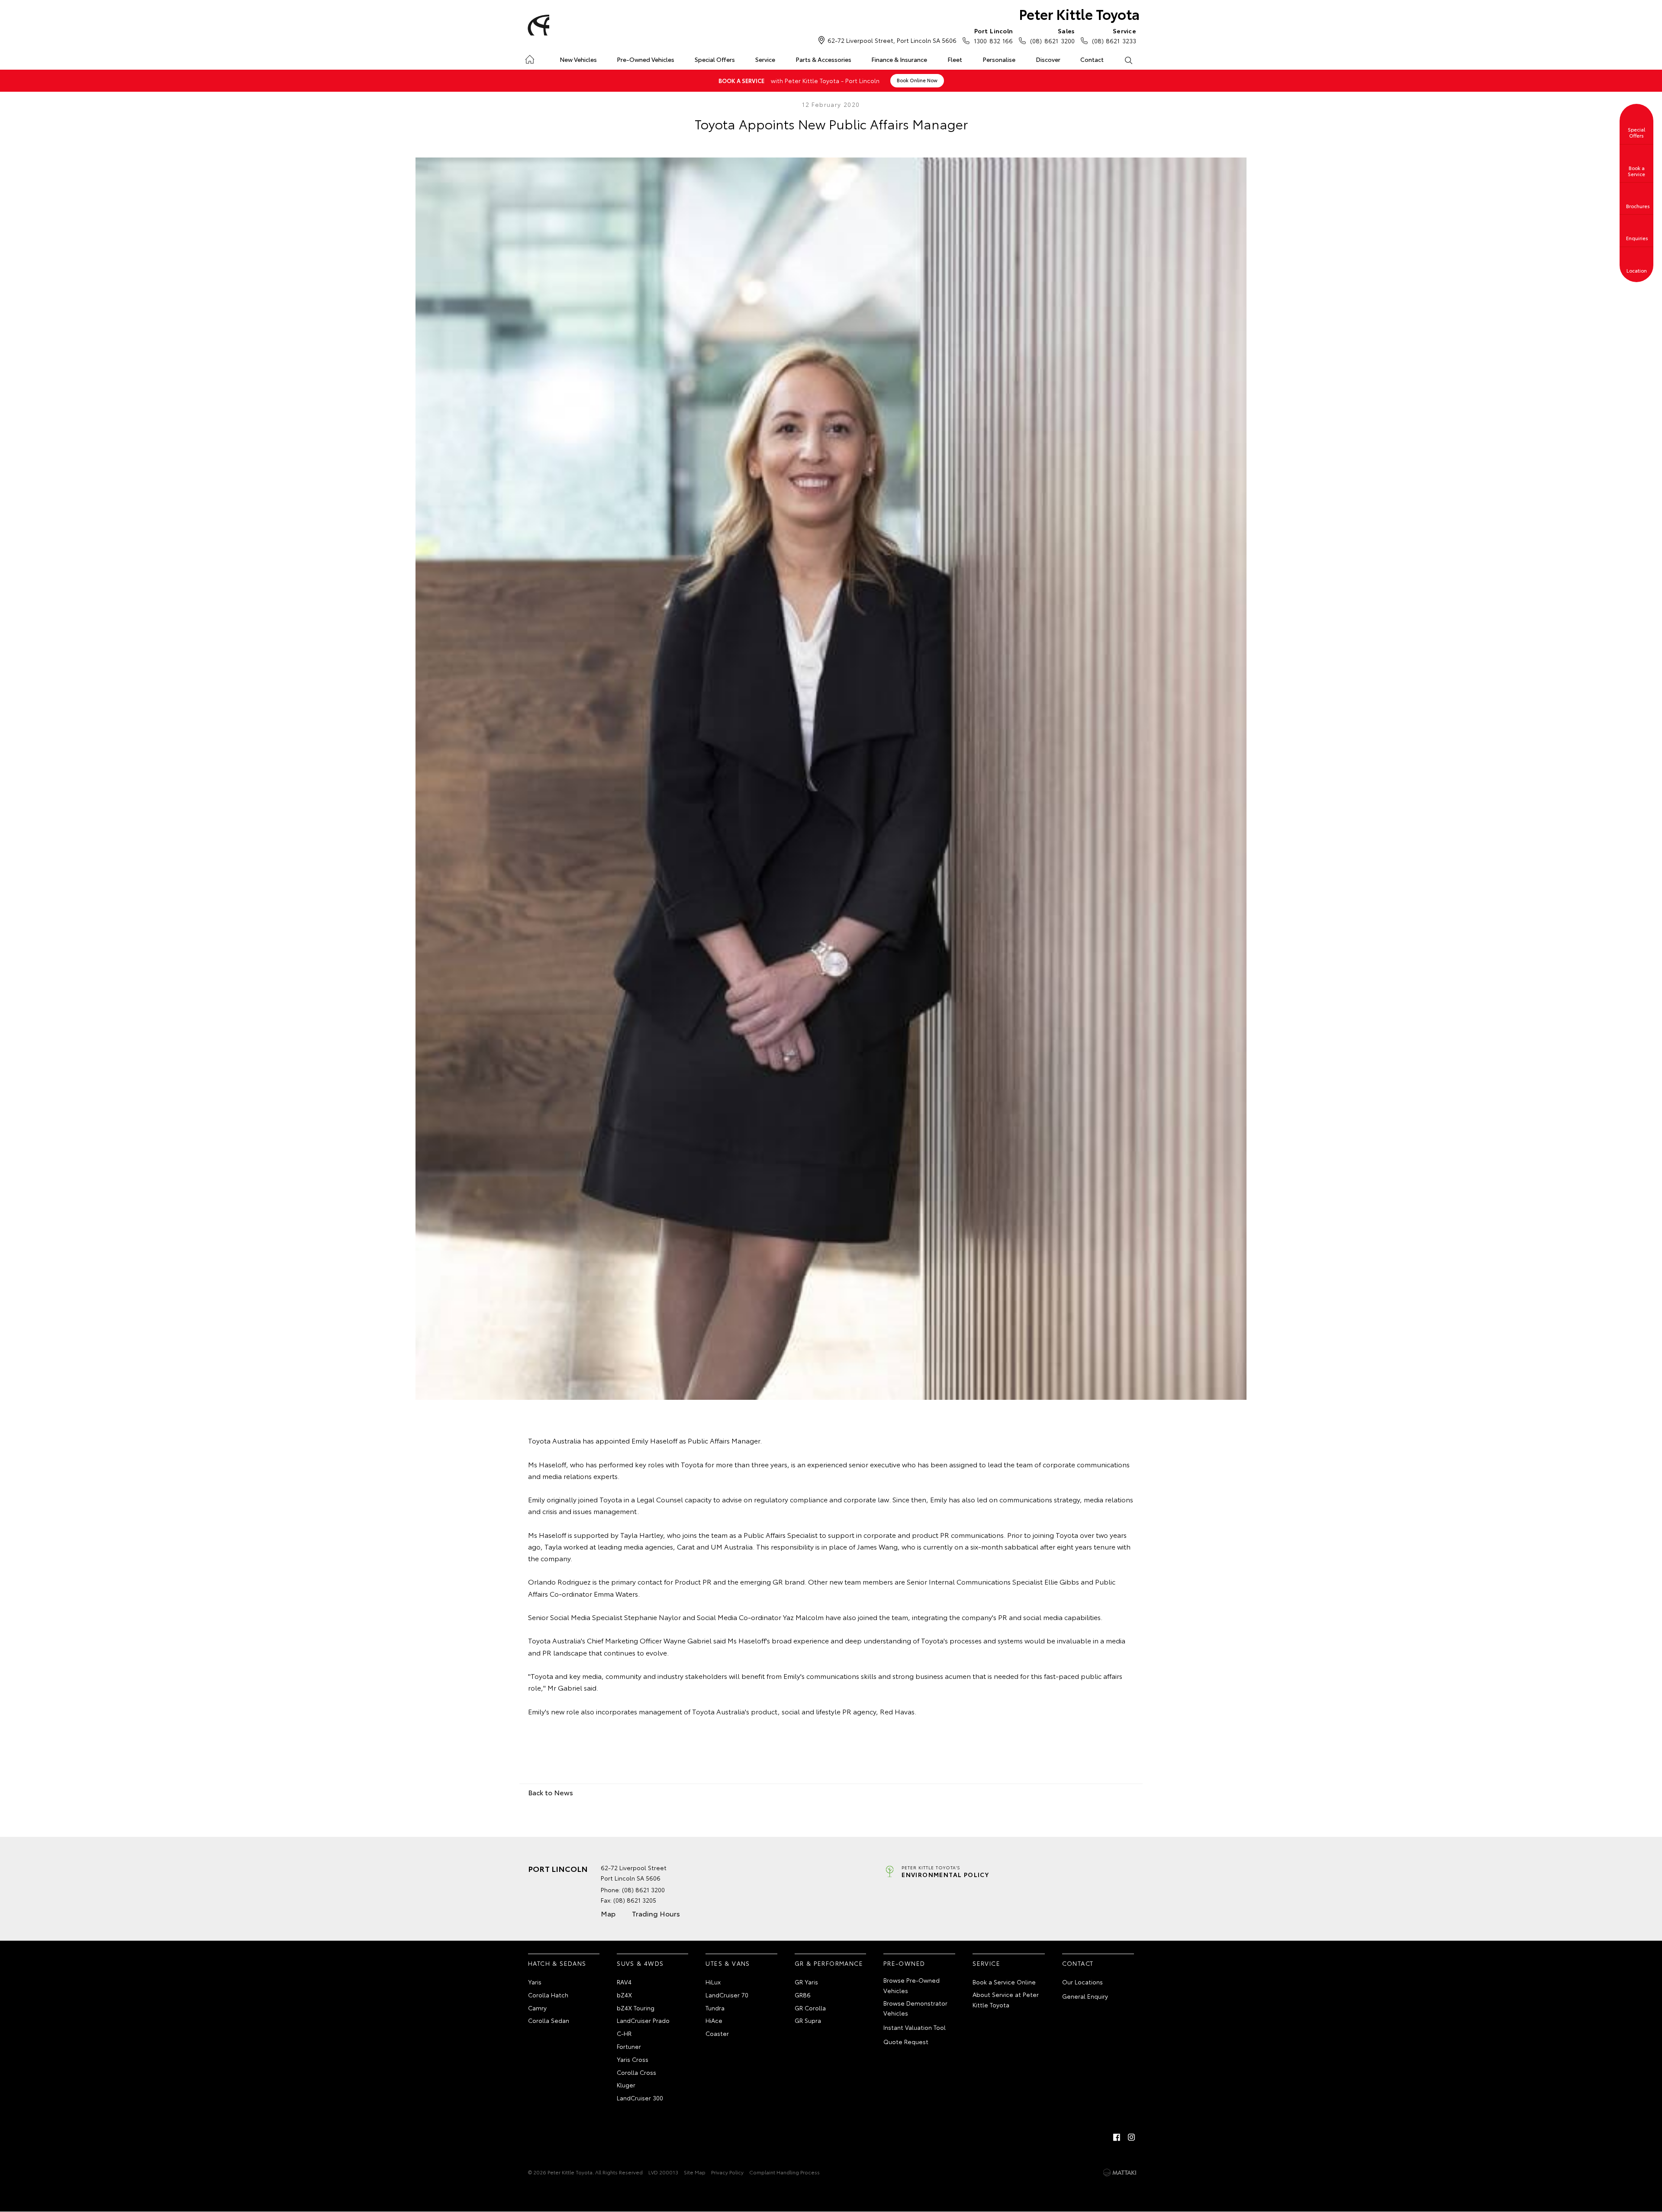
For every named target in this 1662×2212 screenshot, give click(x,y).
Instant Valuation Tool (915, 2027)
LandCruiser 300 (640, 2098)
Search (1128, 60)
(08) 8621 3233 (1114, 36)
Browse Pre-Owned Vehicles (912, 1985)
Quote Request (906, 2042)
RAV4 (624, 1982)
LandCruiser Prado (643, 2020)
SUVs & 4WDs (640, 1963)
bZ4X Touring (636, 2008)
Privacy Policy (727, 2172)
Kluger (626, 2085)
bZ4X (624, 1995)
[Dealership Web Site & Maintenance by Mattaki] (1120, 2173)
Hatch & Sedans (557, 1963)
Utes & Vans (728, 1963)
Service (765, 59)
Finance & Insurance (899, 59)
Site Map (695, 2172)
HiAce (714, 2020)
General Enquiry (1085, 1996)
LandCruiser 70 (727, 1995)
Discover (1048, 59)
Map (608, 1913)
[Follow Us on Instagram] (1131, 2137)
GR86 (803, 1995)
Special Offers (715, 59)
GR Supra (808, 2020)
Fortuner (629, 2046)
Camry (537, 2008)
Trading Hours (656, 1913)
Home (530, 58)
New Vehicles (578, 59)
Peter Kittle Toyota (1079, 14)
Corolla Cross (636, 2072)
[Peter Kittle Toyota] (537, 25)
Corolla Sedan (549, 2020)
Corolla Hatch (548, 1995)
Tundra (715, 2008)
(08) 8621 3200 (1052, 36)
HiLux (713, 1982)
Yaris (535, 1982)
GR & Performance (829, 1963)
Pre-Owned (904, 1963)
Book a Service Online (1004, 1982)
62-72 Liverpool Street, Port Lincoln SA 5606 (892, 40)
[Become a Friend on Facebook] (1117, 2137)
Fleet (955, 59)
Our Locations (1082, 1982)
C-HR (624, 2033)
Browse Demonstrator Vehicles (915, 2008)
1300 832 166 (993, 36)
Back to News (551, 1792)
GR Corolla (810, 2008)
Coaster (717, 2033)
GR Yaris (806, 1982)
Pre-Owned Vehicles (646, 59)
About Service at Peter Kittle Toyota (1006, 2000)
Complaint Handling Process (784, 2172)
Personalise (999, 59)
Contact (1092, 59)
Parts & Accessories (823, 59)
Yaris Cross (633, 2059)
